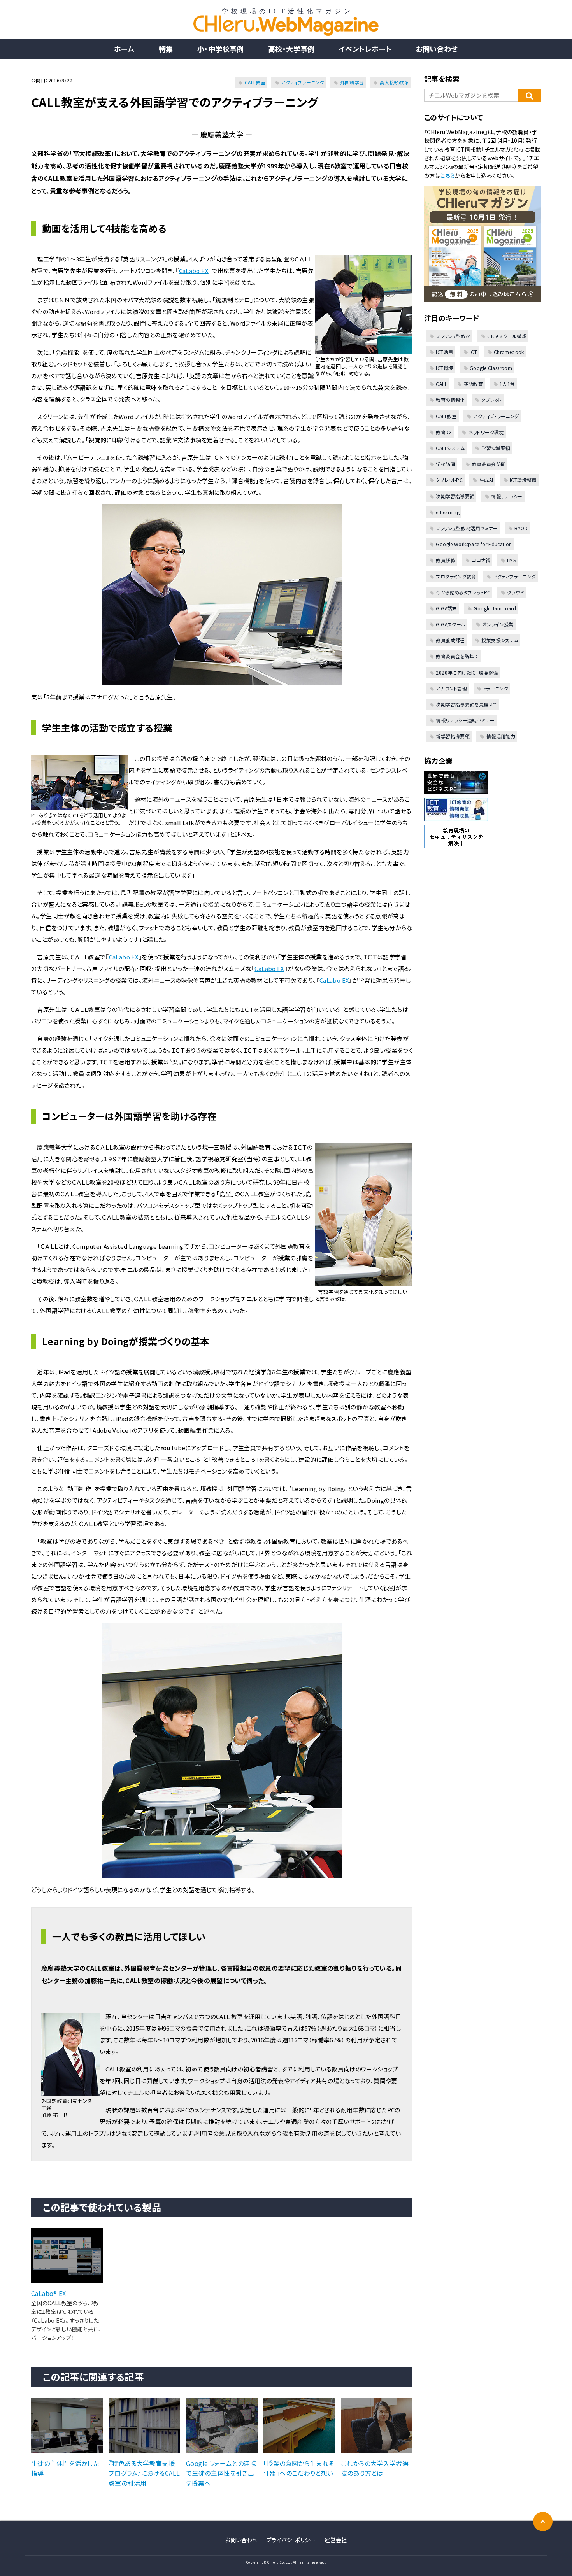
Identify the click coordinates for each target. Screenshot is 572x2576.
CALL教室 (255, 82)
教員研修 (446, 560)
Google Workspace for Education (474, 544)
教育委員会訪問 (489, 464)
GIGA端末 (446, 608)
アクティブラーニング (303, 82)
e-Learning (448, 512)
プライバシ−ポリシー (291, 2540)
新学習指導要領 (453, 736)
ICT (473, 352)
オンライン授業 (498, 624)
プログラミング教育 (456, 576)
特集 (166, 49)
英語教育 (473, 384)
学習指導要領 (496, 448)
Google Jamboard (495, 608)
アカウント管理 (451, 688)
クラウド (516, 592)
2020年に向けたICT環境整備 (467, 672)
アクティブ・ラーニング (496, 416)
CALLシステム (450, 448)
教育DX (444, 432)
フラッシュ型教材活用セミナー (467, 528)
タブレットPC (449, 480)
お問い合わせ (437, 49)
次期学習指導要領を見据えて (466, 704)
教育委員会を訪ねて (457, 656)
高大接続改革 (394, 82)
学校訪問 (446, 464)
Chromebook (509, 352)
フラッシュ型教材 (453, 336)
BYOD (521, 528)
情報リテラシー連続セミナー (465, 720)
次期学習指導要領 (455, 496)
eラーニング (496, 688)
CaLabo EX (194, 271)
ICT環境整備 (523, 480)
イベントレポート (365, 49)
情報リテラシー (507, 496)
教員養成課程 (450, 640)
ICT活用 (444, 352)
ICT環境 (444, 368)
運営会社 (336, 2540)
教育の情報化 (450, 400)
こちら (448, 175)
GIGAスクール (451, 624)
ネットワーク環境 (486, 432)
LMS (511, 560)
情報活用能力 (501, 736)
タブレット (491, 400)
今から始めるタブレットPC (463, 592)
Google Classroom (491, 368)
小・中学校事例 (221, 49)
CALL (441, 384)
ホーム (124, 49)
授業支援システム (500, 640)
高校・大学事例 (291, 49)
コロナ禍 (481, 560)
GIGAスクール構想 (507, 336)
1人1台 (507, 384)
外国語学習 (352, 82)
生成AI (486, 480)
